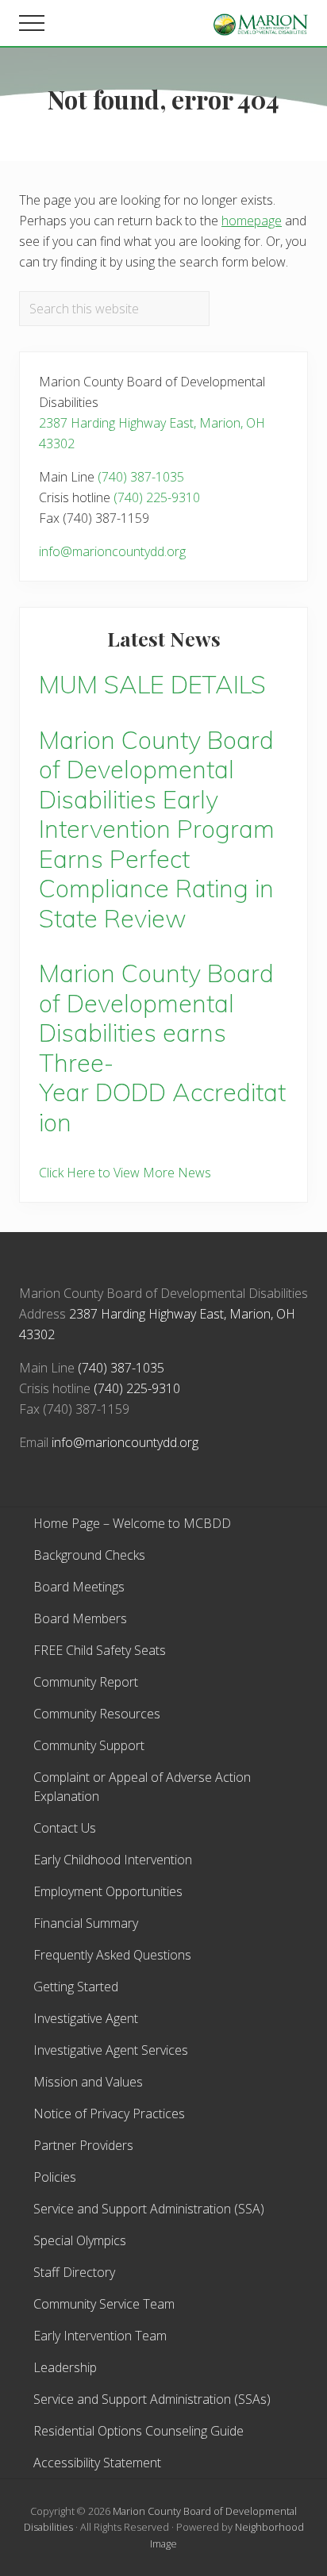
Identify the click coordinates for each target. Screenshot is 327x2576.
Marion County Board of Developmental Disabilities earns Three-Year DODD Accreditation (162, 1048)
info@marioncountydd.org (112, 551)
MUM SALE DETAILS (152, 684)
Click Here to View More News (125, 1173)
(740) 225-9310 (157, 497)
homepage (252, 221)
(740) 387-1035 (141, 477)
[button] (32, 23)
